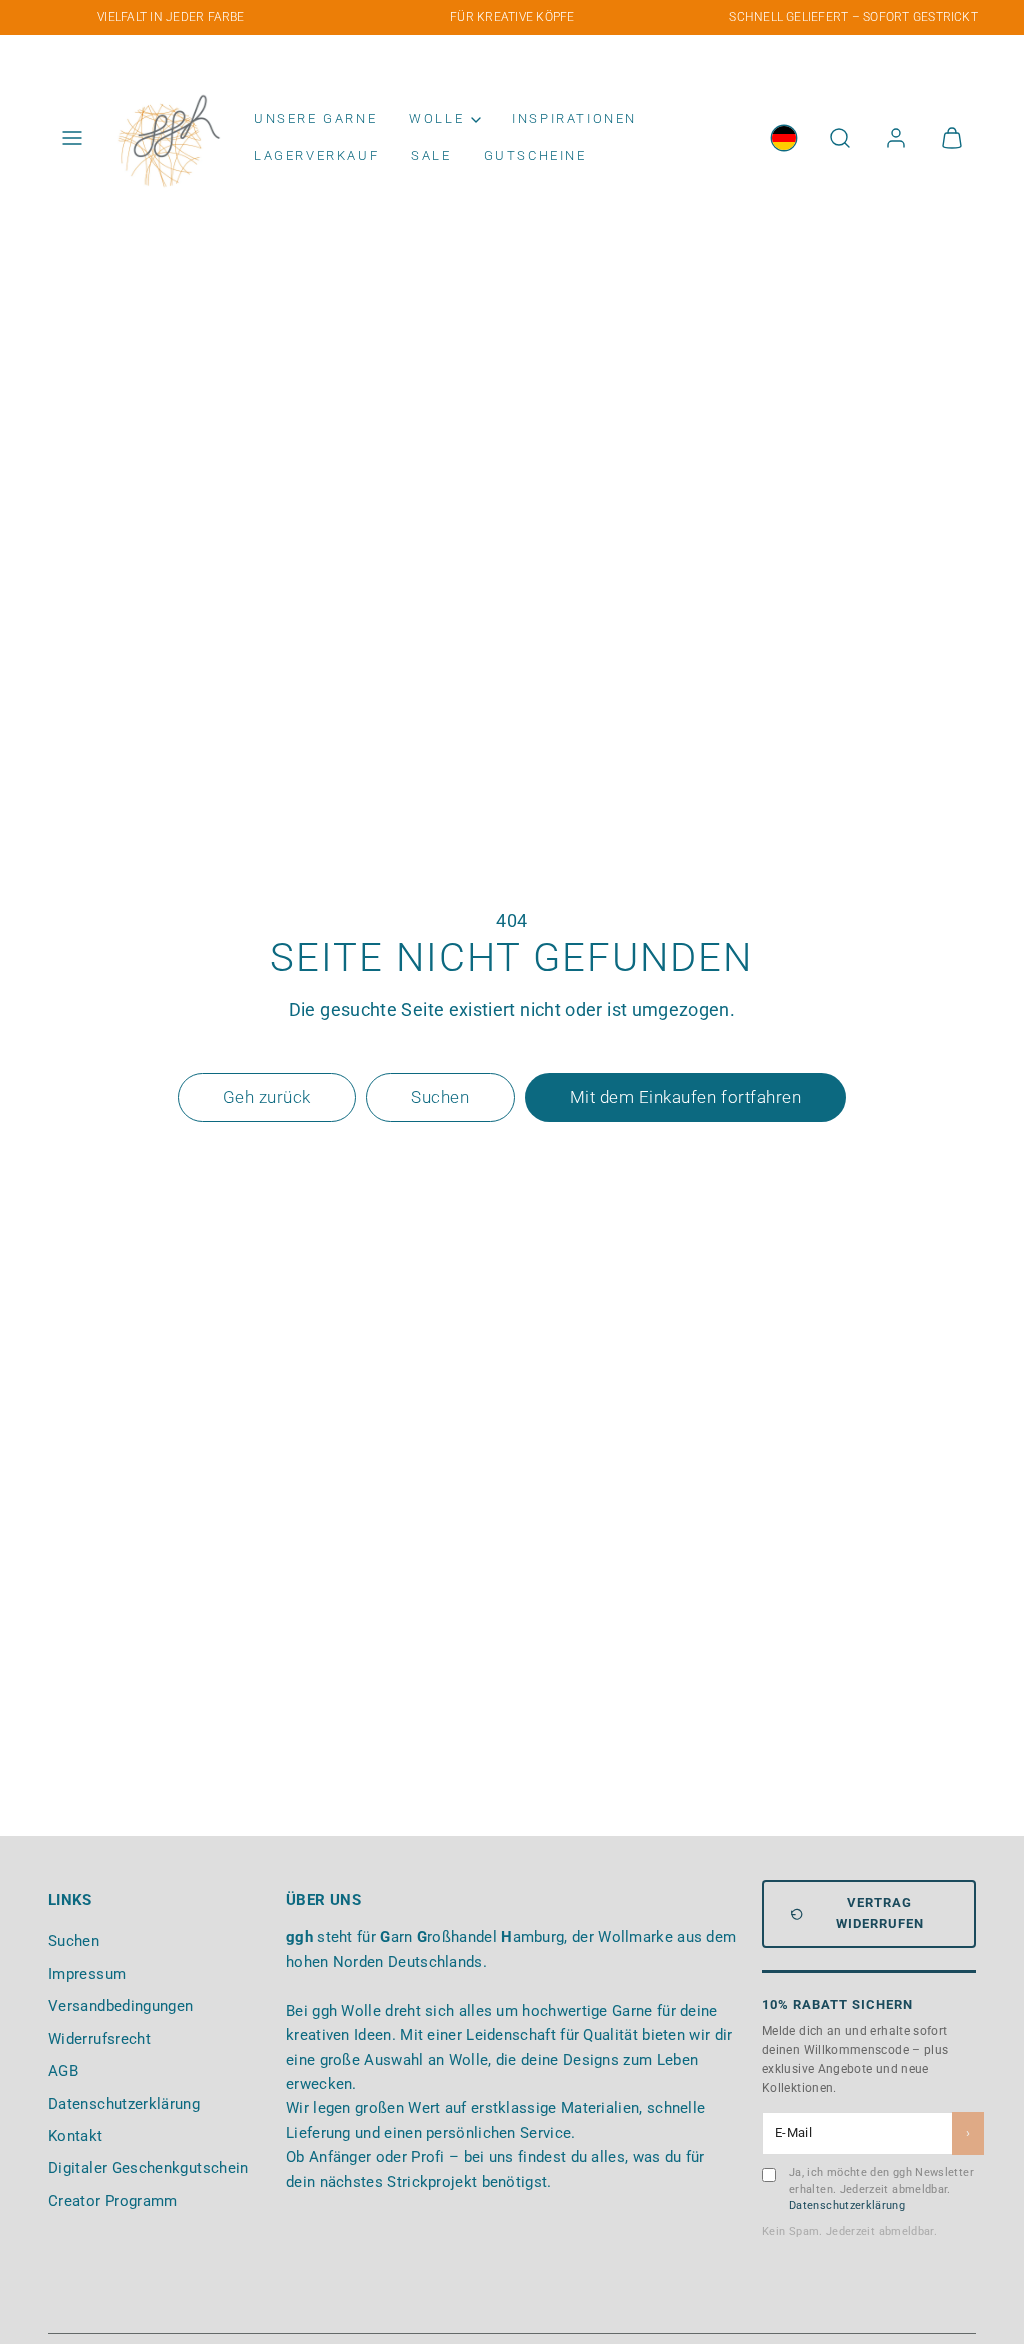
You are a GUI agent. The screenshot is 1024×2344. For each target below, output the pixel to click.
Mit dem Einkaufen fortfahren (685, 1097)
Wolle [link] (436, 118)
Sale (431, 155)
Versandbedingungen (120, 2006)
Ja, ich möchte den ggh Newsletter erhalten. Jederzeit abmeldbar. (881, 2189)
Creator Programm (113, 2201)
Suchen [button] (440, 1097)
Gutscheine (535, 155)
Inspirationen (574, 118)
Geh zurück (267, 1097)
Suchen (73, 1941)
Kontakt (75, 2136)
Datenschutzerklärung (124, 2104)
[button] (72, 138)
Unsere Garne (315, 118)
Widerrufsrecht (99, 2039)
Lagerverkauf (316, 155)
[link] (784, 138)
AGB (63, 2071)
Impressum (87, 1974)
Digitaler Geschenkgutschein (148, 2168)
